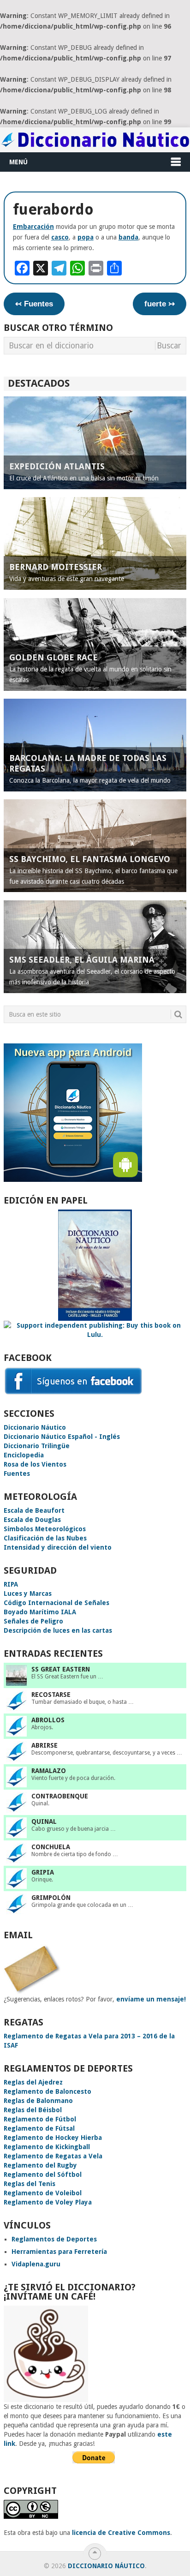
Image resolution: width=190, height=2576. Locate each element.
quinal (44, 1821)
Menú (18, 162)
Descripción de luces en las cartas (58, 1630)
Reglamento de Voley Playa (48, 2202)
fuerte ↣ (160, 304)
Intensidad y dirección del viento (58, 1547)
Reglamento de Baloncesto (47, 2091)
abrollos (48, 1720)
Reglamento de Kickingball (47, 2147)
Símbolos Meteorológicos (45, 1529)
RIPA (11, 1584)
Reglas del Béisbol (33, 2110)
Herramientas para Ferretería (59, 2252)
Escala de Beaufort (34, 1510)
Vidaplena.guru (36, 2264)
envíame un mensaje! (151, 1999)
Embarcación (33, 227)
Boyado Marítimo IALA (40, 1612)
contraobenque (60, 1796)
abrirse (45, 1745)
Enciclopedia (24, 1455)
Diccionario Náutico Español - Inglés (62, 1437)
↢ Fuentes (34, 304)
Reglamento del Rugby (40, 2165)
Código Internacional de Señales (56, 1603)
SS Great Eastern (61, 1669)
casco (60, 237)
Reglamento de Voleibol (43, 2193)
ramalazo (49, 1771)
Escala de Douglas (32, 1520)
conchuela (51, 1847)
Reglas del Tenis (30, 2184)
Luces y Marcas (28, 1594)
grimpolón (51, 1898)
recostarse (51, 1695)
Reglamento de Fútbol (40, 2119)
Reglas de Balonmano (38, 2101)
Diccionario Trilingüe (37, 1446)
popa (86, 237)
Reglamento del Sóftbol (43, 2175)
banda (128, 237)
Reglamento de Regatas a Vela (53, 2156)
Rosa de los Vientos (35, 1464)
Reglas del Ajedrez (33, 2082)
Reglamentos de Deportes (54, 2239)
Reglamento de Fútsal (39, 2128)
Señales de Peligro (33, 1621)
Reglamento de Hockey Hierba (53, 2138)
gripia (43, 1872)
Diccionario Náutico (35, 1427)
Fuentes (17, 1474)
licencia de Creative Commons (121, 2533)
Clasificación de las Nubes (45, 1538)
